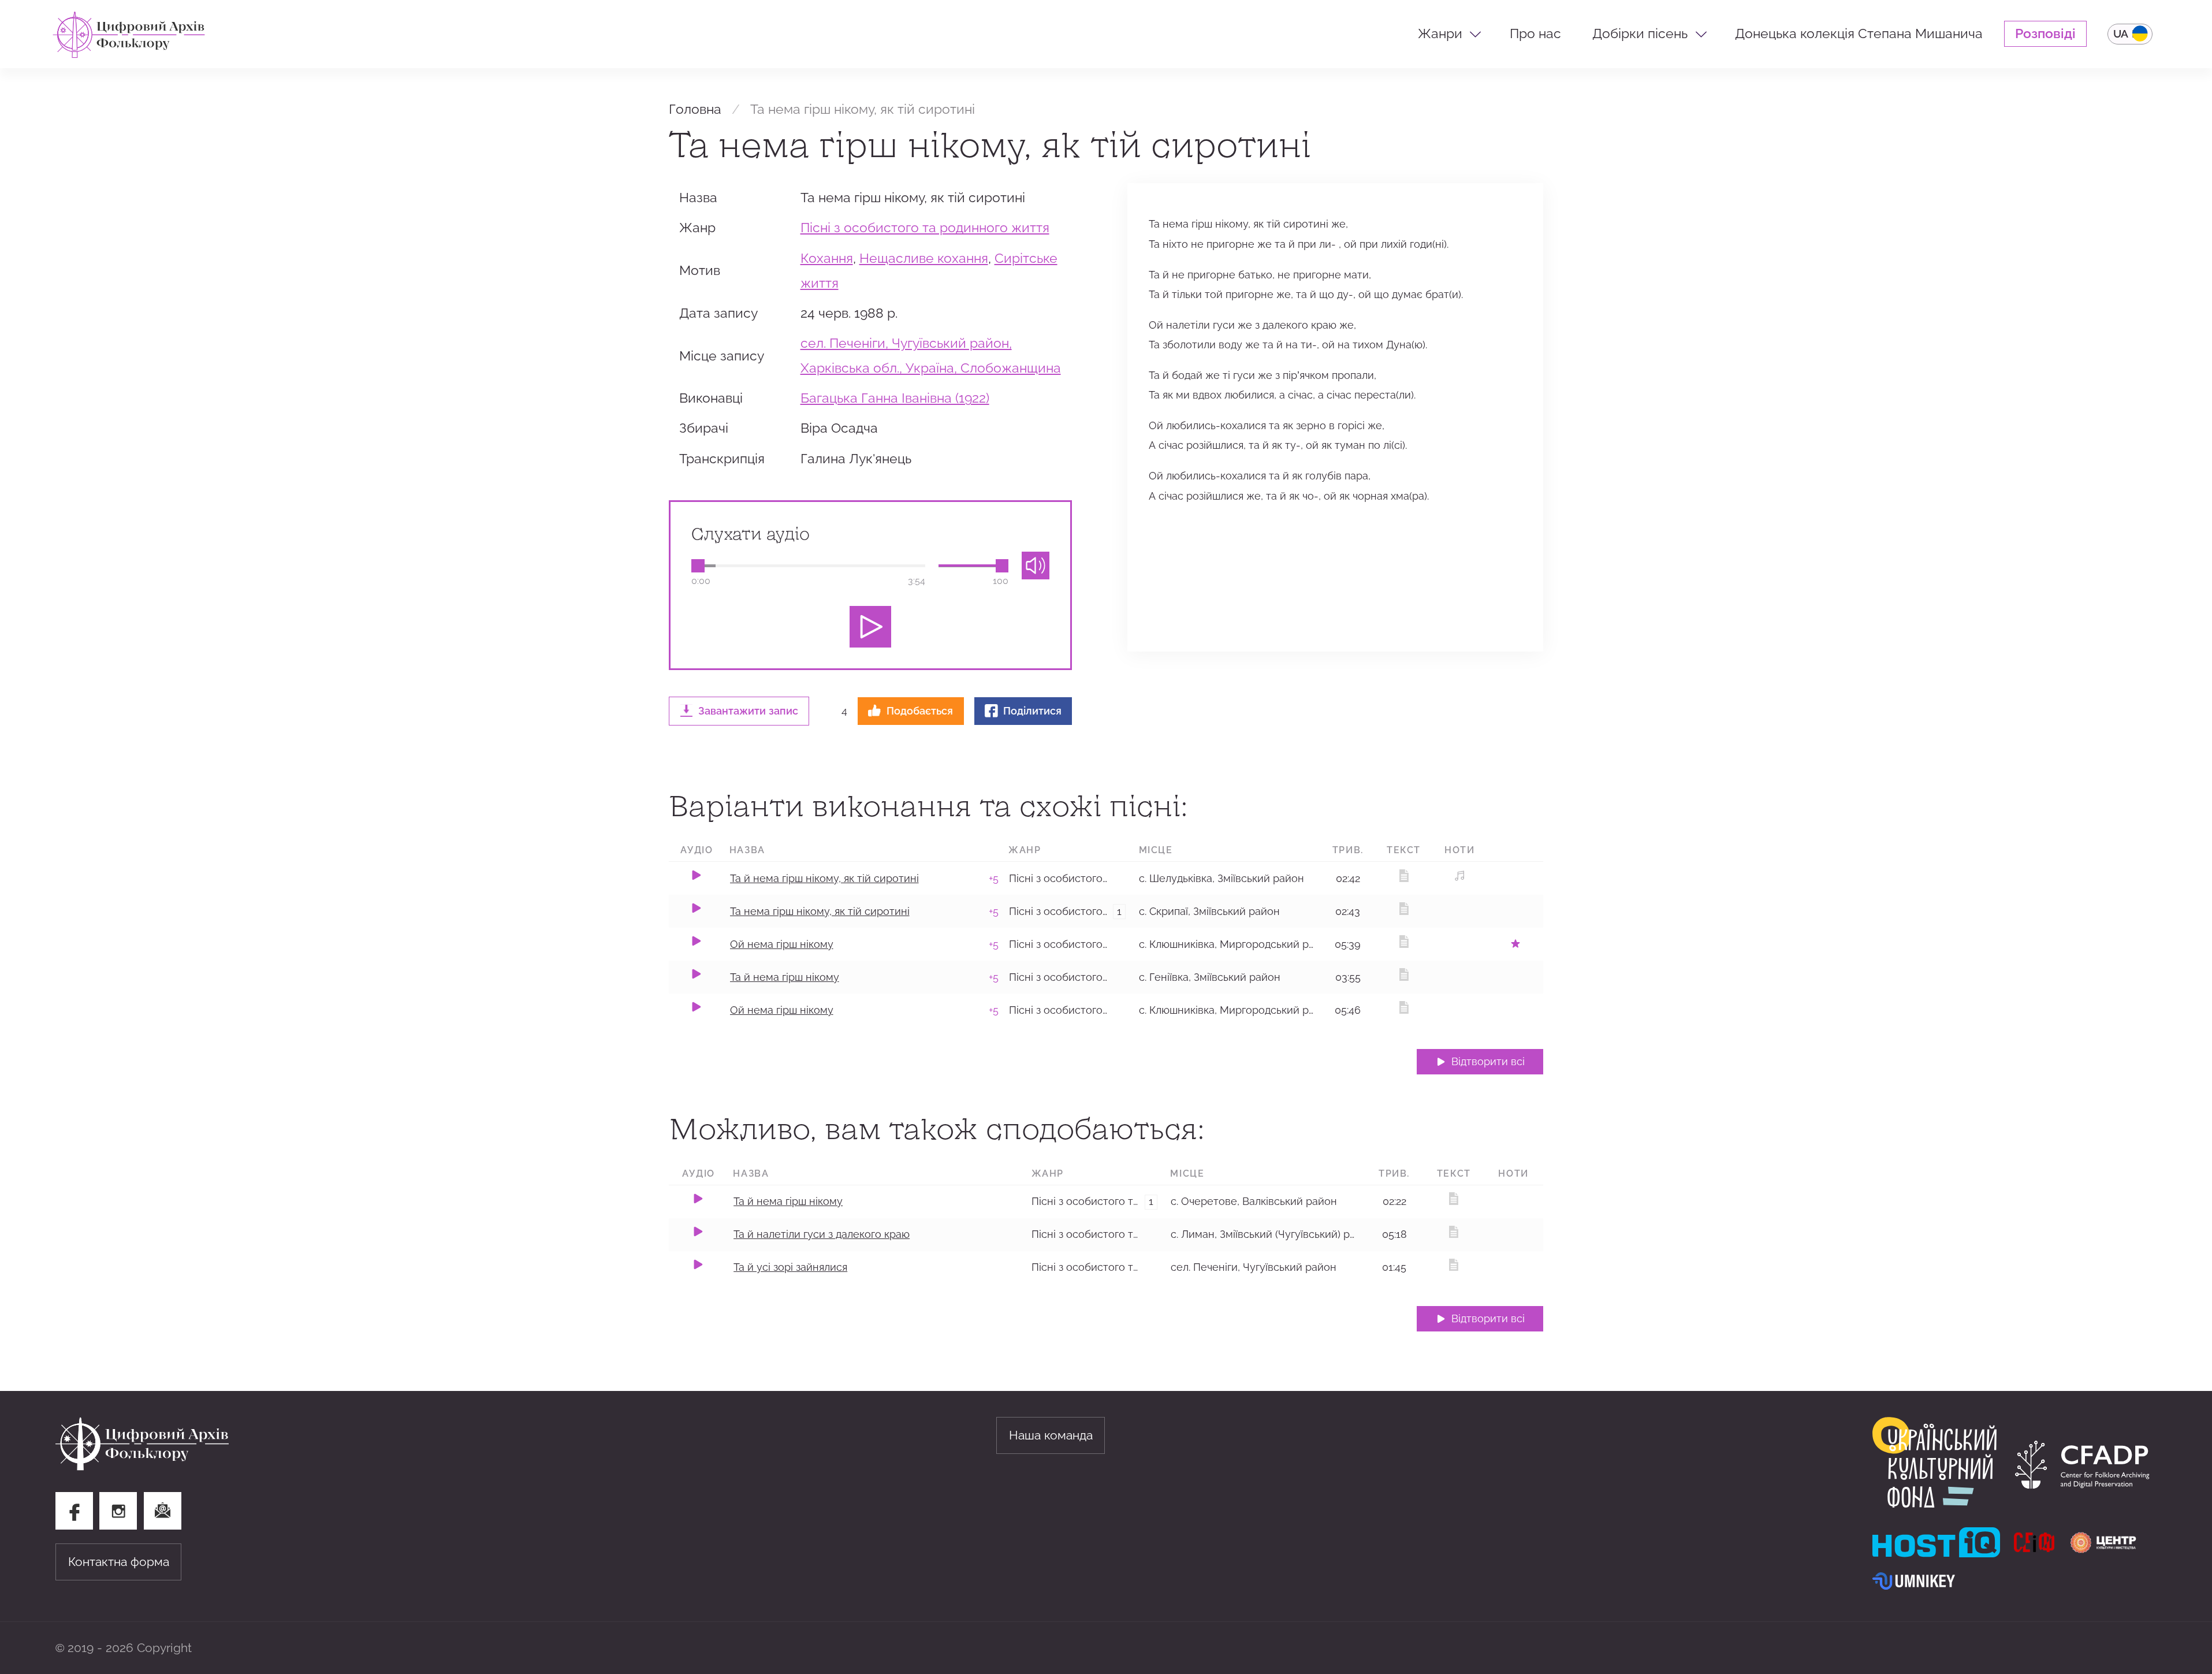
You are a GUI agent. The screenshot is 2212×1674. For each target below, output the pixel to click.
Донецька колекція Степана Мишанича (1859, 34)
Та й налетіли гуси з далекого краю (822, 1234)
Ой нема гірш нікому (782, 944)
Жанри (1440, 34)
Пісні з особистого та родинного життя (925, 228)
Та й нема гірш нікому (785, 977)
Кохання (827, 258)
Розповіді (2045, 34)
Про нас (1535, 34)
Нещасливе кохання (924, 258)
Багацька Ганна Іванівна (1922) (895, 398)
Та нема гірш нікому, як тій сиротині (820, 911)
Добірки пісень (1640, 34)
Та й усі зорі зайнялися (790, 1267)
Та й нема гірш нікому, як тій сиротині (824, 878)
